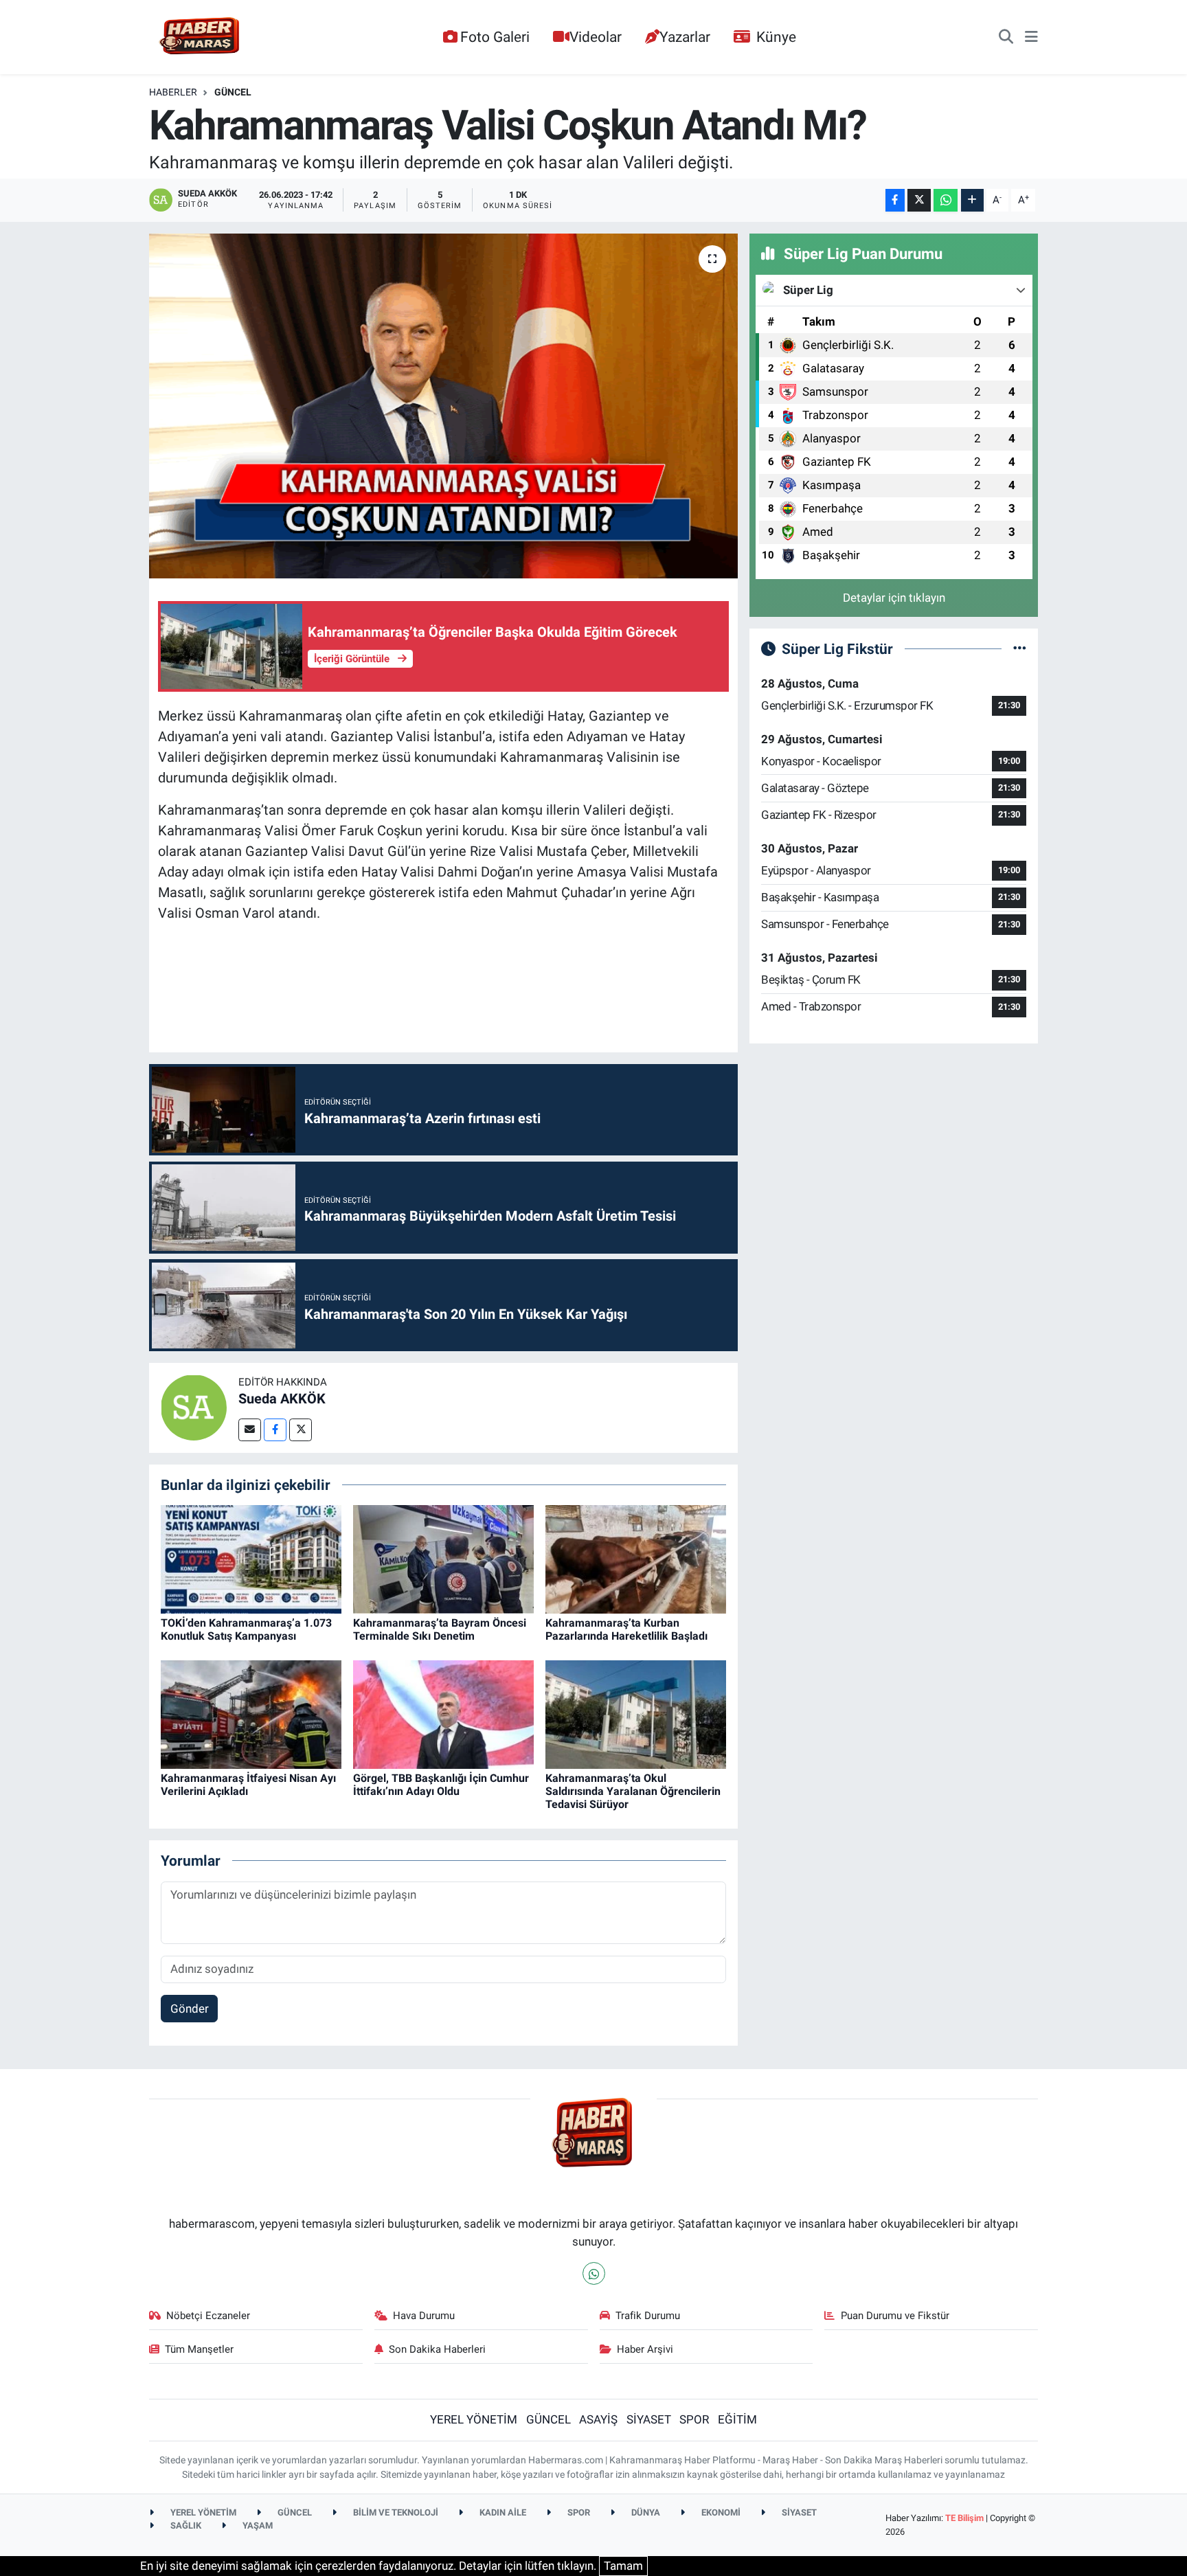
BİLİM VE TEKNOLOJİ (395, 2512)
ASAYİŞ (598, 2419)
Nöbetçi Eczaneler (208, 2316)
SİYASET (649, 2419)
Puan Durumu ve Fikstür (895, 2316)
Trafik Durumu (648, 2316)
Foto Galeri (495, 37)
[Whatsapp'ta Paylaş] (946, 200)
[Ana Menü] (1031, 37)
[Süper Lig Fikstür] (1020, 648)
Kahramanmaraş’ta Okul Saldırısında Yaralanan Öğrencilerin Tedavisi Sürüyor (633, 1791)
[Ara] (1006, 37)
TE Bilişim (964, 2518)
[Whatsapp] (594, 2273)
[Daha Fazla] (972, 200)
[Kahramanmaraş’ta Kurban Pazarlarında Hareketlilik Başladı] (636, 1558)
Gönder (190, 2009)
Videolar (596, 37)
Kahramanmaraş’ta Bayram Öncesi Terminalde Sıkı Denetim (440, 1629)
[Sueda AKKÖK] (194, 1407)
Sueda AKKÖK (282, 1399)
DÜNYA (645, 2512)
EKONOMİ (720, 2512)
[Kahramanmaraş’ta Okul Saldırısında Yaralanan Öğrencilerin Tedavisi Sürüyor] (636, 1713)
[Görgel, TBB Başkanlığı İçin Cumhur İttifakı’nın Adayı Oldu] (443, 1713)
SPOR (694, 2419)
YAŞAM (257, 2526)
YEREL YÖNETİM (474, 2419)
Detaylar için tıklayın (894, 598)
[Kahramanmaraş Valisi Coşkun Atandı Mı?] (443, 406)
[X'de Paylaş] (919, 200)
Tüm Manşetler (199, 2349)
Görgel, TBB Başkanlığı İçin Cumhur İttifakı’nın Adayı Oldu (441, 1785)
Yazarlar (685, 37)
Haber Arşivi (645, 2349)
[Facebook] (275, 1430)
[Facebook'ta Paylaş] (895, 200)
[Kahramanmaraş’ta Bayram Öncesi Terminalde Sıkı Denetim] (443, 1558)
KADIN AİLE (502, 2512)
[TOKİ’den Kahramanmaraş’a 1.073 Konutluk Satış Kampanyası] (251, 1558)
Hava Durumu (424, 2316)
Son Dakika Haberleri (437, 2349)
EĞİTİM (737, 2419)
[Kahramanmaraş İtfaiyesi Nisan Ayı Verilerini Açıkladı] (251, 1713)
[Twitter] (301, 1430)
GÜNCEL (233, 92)
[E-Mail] (250, 1430)
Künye (776, 37)
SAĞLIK (185, 2526)
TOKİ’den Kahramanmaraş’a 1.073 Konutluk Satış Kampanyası (246, 1629)
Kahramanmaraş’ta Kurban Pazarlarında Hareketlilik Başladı (626, 1629)
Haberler (173, 92)
